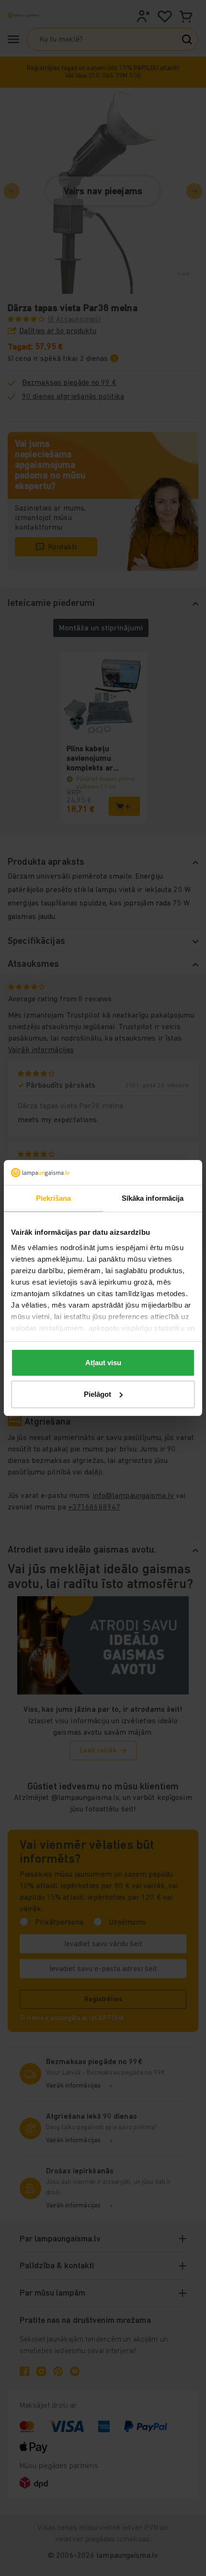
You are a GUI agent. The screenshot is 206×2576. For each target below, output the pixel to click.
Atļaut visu (103, 1363)
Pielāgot (97, 1394)
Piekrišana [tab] (54, 1198)
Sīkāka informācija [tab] (153, 1198)
